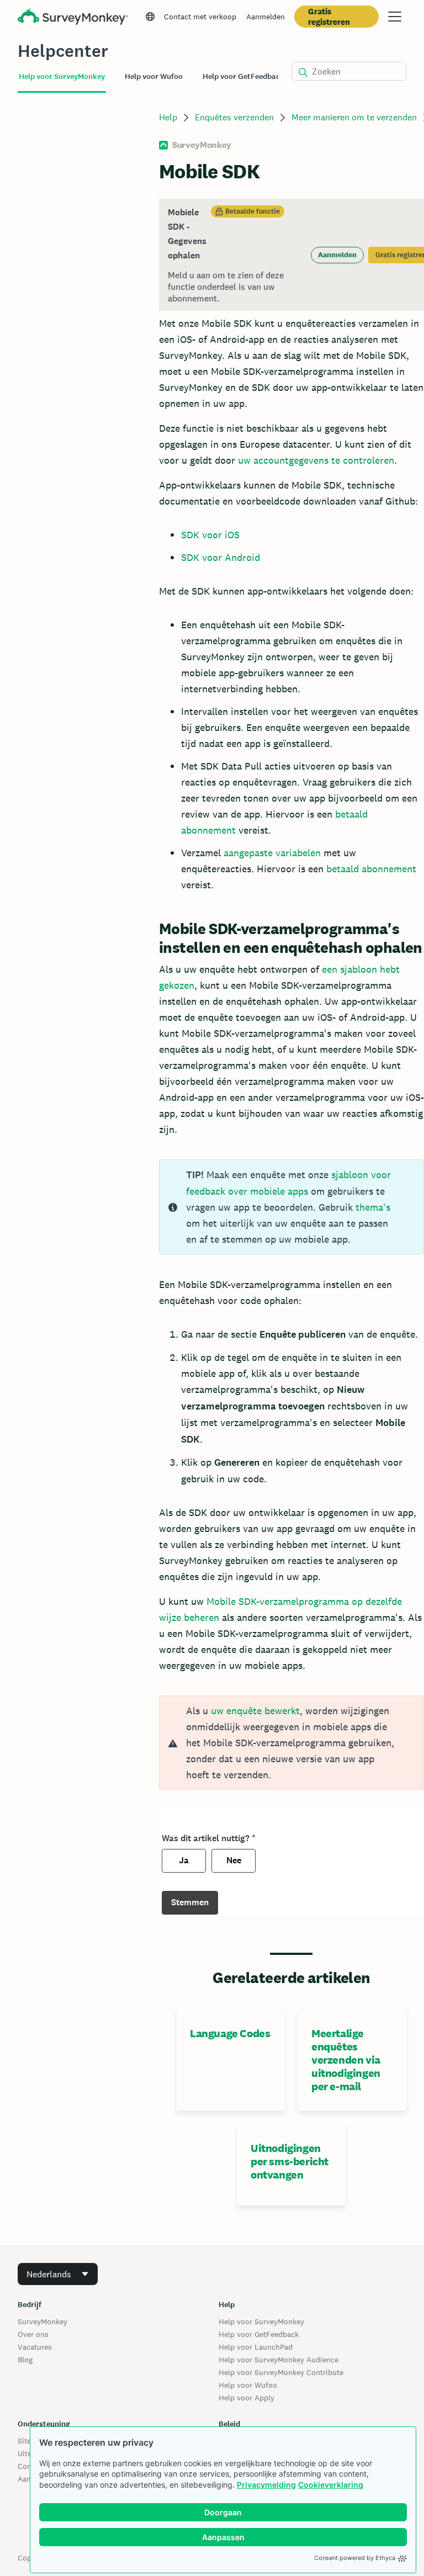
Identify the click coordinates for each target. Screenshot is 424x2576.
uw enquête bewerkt (255, 1711)
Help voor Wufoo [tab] (154, 76)
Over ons (33, 2334)
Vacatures (35, 2347)
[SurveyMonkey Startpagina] (73, 18)
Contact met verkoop (200, 17)
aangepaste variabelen (272, 853)
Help (168, 117)
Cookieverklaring (331, 2485)
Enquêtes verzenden (234, 117)
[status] (291, 255)
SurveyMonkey (43, 2321)
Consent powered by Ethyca (355, 2558)
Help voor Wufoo (248, 2385)
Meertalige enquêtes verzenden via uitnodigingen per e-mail (346, 2060)
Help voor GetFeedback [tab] (243, 76)
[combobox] (58, 2274)
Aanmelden (266, 17)
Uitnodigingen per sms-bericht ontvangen (290, 2161)
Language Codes (230, 2033)
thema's (373, 1207)
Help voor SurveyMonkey (261, 2321)
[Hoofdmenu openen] (395, 17)
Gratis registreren (329, 17)
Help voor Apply (247, 2398)
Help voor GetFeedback (259, 2334)
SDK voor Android (221, 557)
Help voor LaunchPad (256, 2347)
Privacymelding (266, 2485)
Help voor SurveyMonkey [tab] (62, 76)
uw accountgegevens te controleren (316, 460)
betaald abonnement (371, 869)
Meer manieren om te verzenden (354, 117)
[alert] (291, 1743)
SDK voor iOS (210, 535)
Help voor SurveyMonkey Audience (279, 2360)
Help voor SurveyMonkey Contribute (281, 2372)
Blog (25, 2360)
